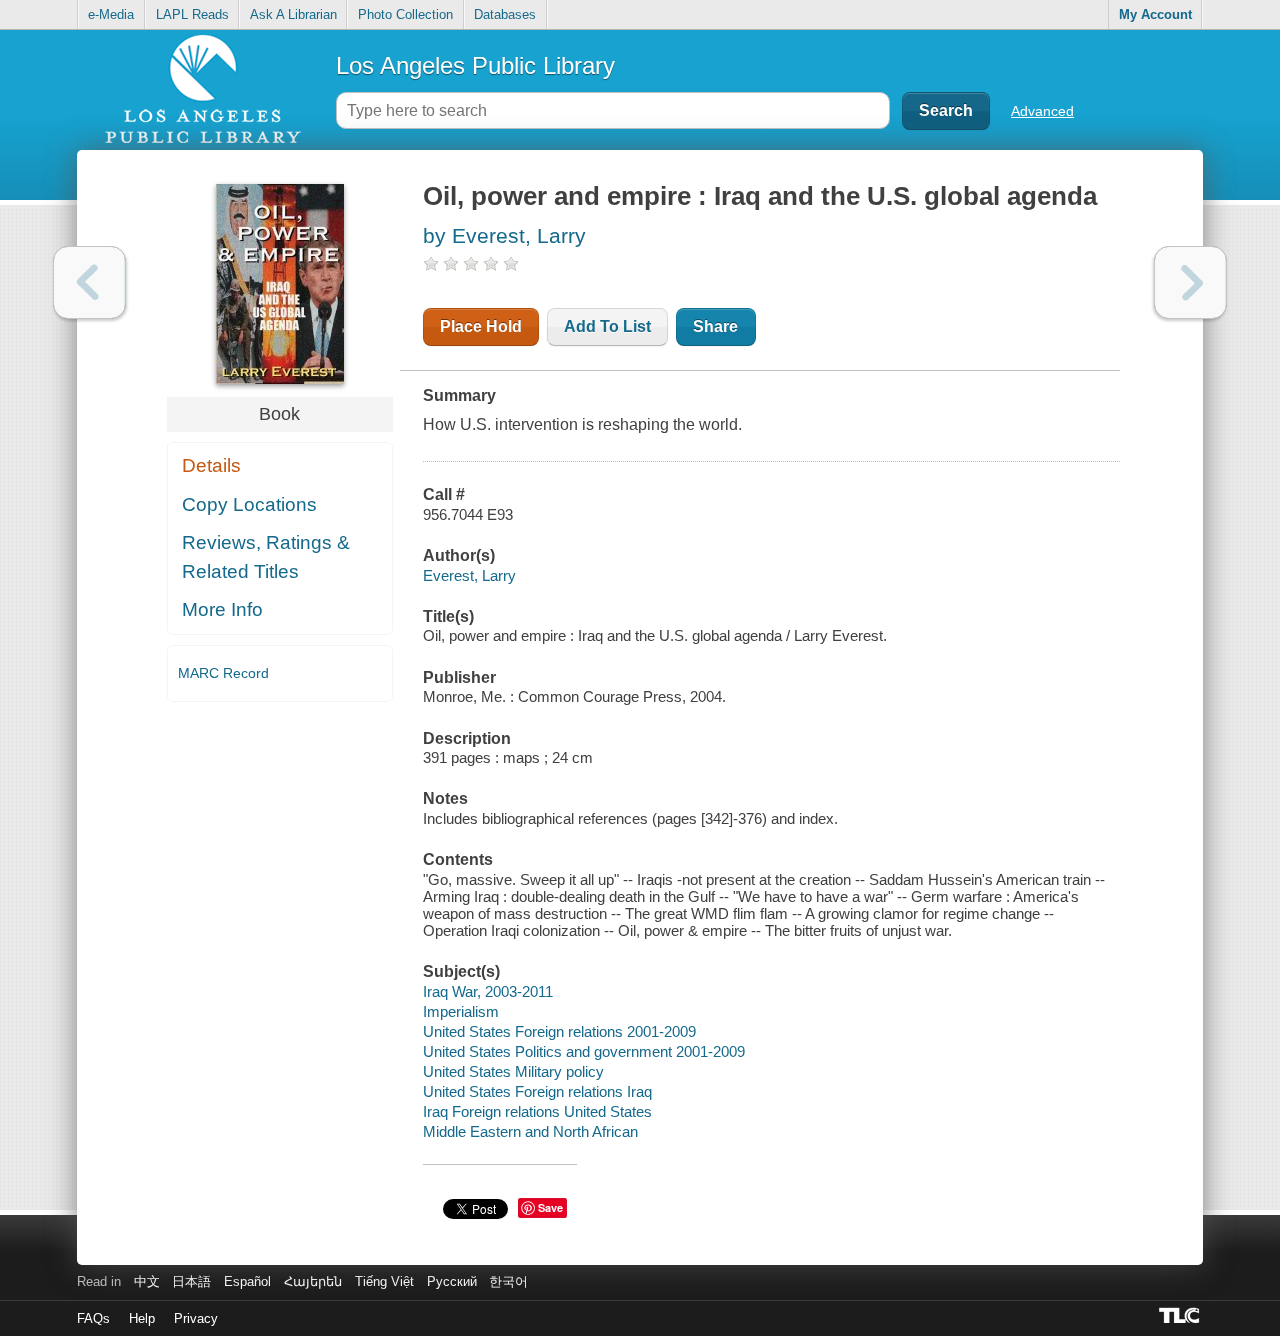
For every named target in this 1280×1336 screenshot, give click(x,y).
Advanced (1042, 111)
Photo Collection (405, 14)
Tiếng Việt (384, 1281)
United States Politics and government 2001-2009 (584, 1051)
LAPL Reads (192, 14)
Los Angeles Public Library (475, 65)
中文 (147, 1281)
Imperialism (461, 1011)
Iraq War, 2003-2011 (488, 991)
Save (550, 1207)
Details (211, 465)
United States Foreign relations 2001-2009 (559, 1031)
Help (142, 1318)
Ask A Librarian (293, 14)
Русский (452, 1281)
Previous (89, 282)
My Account (1155, 14)
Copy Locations (249, 504)
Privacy (196, 1318)
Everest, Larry (469, 575)
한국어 (508, 1281)
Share (715, 326)
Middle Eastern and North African (530, 1131)
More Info (222, 609)
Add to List (607, 326)
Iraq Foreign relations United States (537, 1111)
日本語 (191, 1281)
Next (1190, 282)
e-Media (111, 14)
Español (247, 1281)
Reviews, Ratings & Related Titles (266, 557)
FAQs (93, 1318)
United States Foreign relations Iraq (537, 1091)
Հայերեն (313, 1281)
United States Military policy (513, 1071)
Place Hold (481, 326)
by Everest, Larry (504, 235)
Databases (505, 14)
